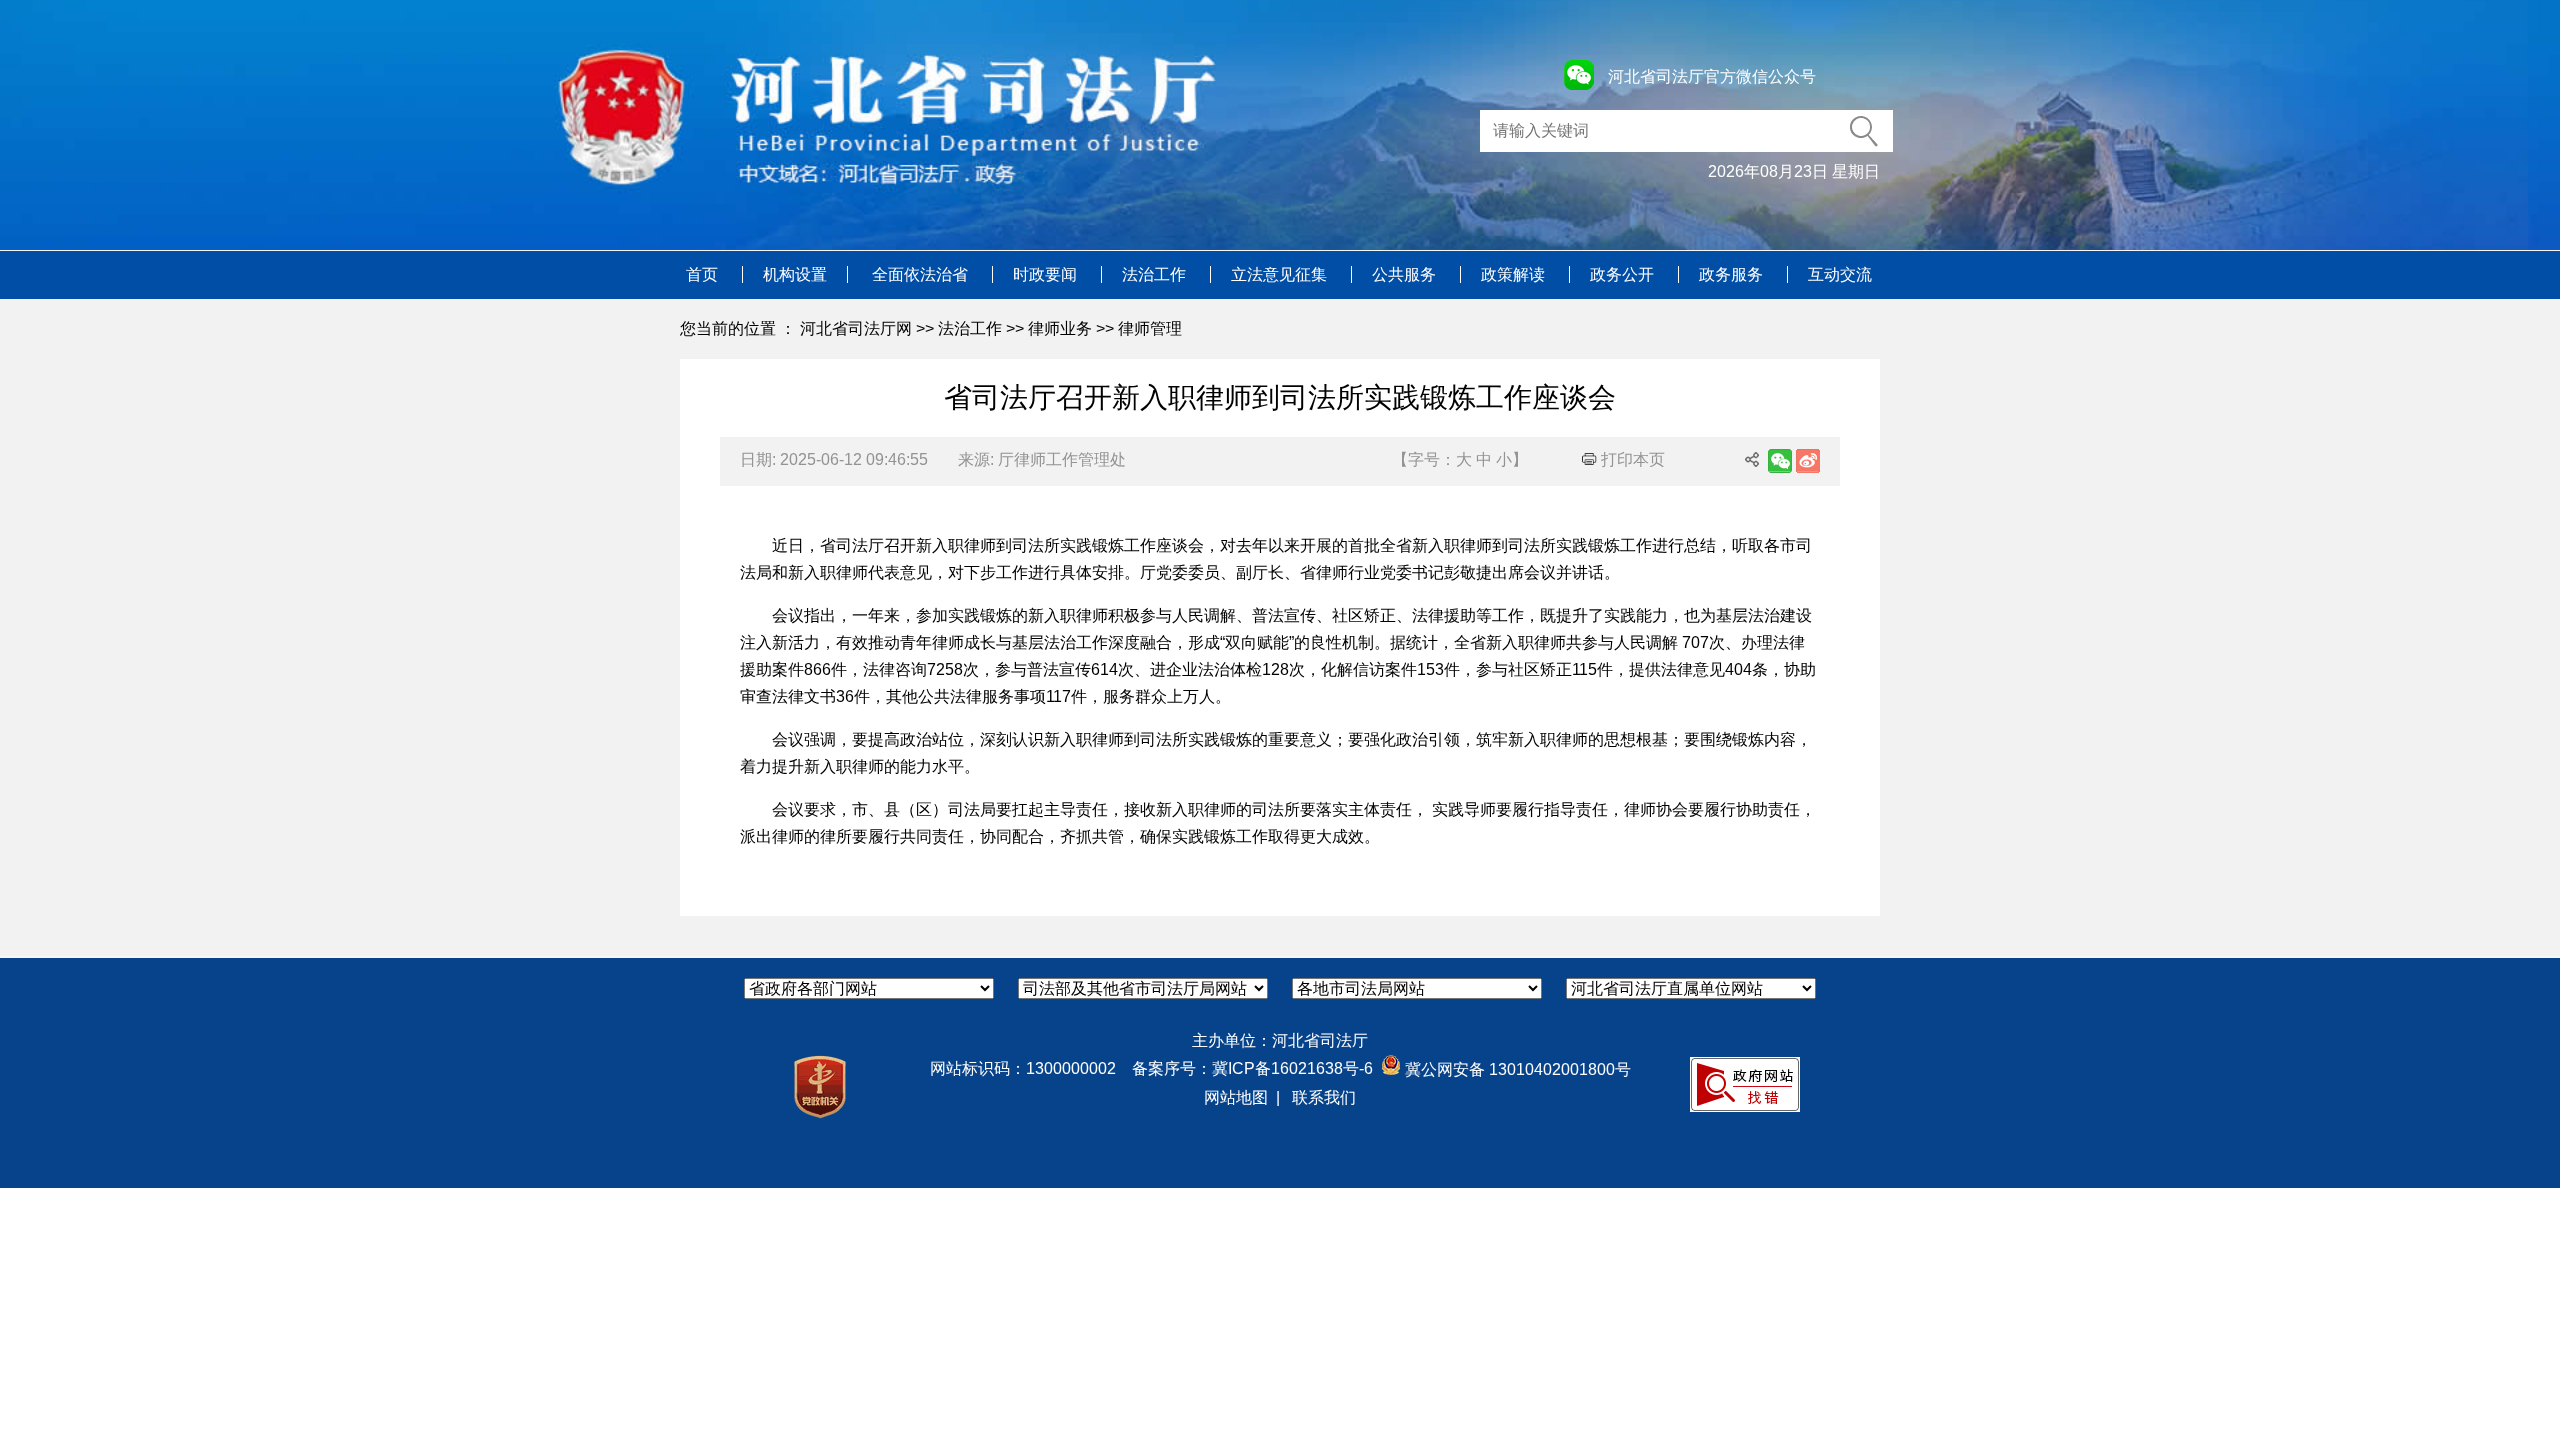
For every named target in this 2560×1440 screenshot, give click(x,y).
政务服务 (1733, 274)
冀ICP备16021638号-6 (1292, 1068)
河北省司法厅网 (856, 328)
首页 (704, 274)
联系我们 (1324, 1097)
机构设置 (795, 274)
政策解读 (1515, 274)
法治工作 (1156, 274)
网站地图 (1236, 1097)
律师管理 (1150, 328)
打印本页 (1631, 459)
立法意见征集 (1281, 274)
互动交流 (1840, 274)
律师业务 (1060, 328)
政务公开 (1624, 274)
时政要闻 (1047, 274)
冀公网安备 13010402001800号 (1516, 1069)
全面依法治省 (922, 274)
